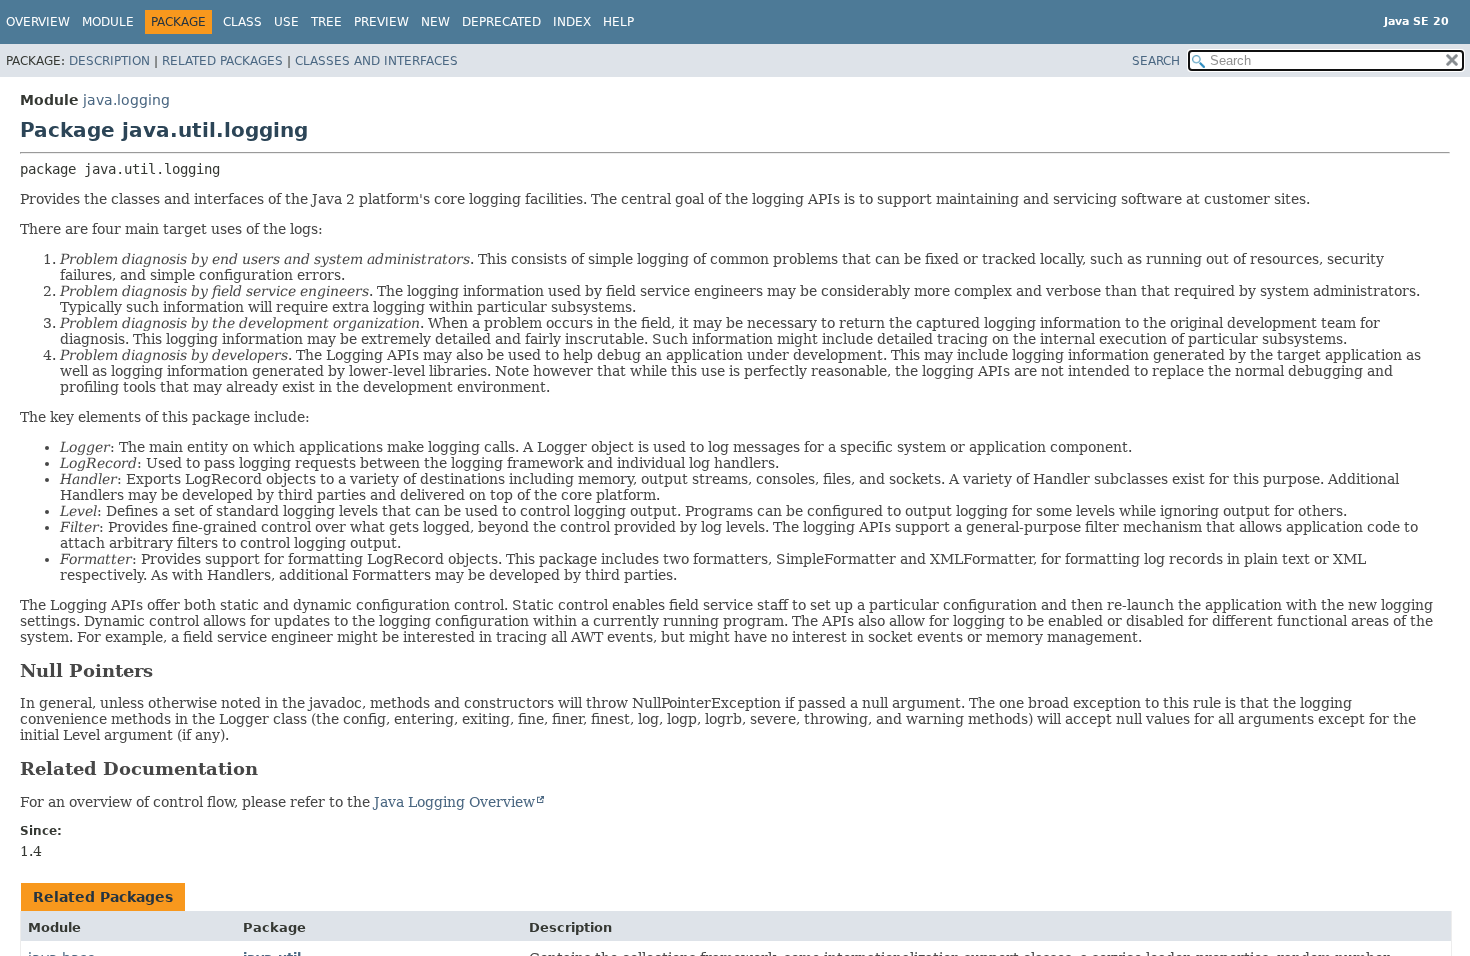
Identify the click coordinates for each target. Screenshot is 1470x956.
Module (108, 22)
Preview (381, 22)
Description (109, 61)
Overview (38, 22)
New (435, 22)
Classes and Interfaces (376, 61)
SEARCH (1156, 61)
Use (286, 22)
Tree (326, 22)
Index (572, 22)
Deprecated (501, 22)
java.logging (126, 100)
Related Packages (222, 61)
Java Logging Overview (454, 802)
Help (618, 22)
